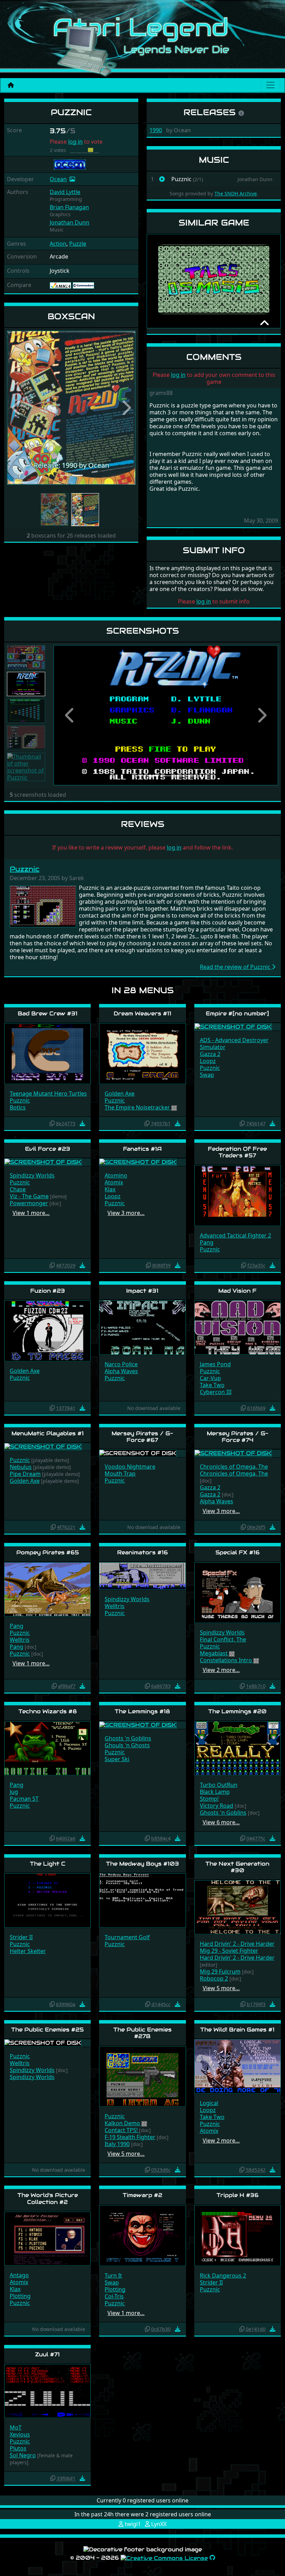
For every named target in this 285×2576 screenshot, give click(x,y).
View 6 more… (221, 1822)
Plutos (18, 2448)
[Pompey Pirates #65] (47, 1589)
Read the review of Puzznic (236, 967)
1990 (156, 130)
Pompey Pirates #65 (48, 1552)
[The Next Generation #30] (238, 1907)
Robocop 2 (214, 1978)
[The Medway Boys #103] (142, 1900)
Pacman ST (24, 1799)
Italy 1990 (117, 2144)
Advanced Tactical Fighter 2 (235, 1235)
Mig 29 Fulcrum (220, 1971)
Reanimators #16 (142, 1552)
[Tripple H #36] (238, 2235)
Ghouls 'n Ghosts (127, 1745)
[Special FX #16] (238, 1592)
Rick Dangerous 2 (223, 2275)
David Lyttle (65, 192)
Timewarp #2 (142, 2195)
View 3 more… (126, 1213)
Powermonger (29, 1203)
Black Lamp (215, 1792)
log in (75, 142)
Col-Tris (114, 2296)
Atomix (114, 1182)
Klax (110, 1189)
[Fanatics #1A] (138, 1162)
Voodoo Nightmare (130, 1467)
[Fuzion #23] (47, 1331)
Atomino (116, 1175)
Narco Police (121, 1364)
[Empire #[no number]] (233, 1026)
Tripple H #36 (238, 2195)
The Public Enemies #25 (47, 2030)
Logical (209, 2103)
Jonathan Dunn (70, 222)
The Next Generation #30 (237, 1867)
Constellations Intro (227, 1660)
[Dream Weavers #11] (142, 1053)
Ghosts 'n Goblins (128, 1738)
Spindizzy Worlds (32, 1175)
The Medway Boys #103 (142, 1864)
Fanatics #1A (142, 1149)
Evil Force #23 (48, 1149)
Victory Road (217, 1806)
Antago (19, 2275)
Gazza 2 (210, 1054)
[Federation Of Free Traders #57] (238, 1195)
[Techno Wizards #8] (47, 1748)
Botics (18, 1107)
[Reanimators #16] (142, 1575)
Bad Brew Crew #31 (48, 1013)
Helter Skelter (28, 1951)
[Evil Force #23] (43, 1162)
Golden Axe (120, 1093)
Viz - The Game (29, 1196)
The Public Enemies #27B (142, 2033)
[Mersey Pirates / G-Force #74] (233, 1453)
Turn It (113, 2275)
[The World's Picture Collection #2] (47, 2238)
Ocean (58, 179)
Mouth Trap (120, 1473)
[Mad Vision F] (238, 1327)
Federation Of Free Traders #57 (237, 1152)
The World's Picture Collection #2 (48, 2198)
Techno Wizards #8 (48, 1711)
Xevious (20, 2434)
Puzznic (25, 869)
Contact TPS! (122, 2130)
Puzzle (78, 244)
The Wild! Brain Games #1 (237, 2030)
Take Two (212, 1385)
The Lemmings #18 (142, 1711)
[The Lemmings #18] (138, 1725)
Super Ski (117, 1759)
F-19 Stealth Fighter (130, 2137)
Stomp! (209, 1799)
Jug (14, 1792)
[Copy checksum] (52, 1123)
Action (58, 244)
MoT (16, 2427)
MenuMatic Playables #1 (48, 1433)
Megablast (214, 1653)
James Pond (215, 1364)
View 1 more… (31, 1213)
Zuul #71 (47, 2354)
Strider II (21, 1937)
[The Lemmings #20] (238, 1748)
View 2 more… (221, 1670)
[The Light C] (47, 1900)
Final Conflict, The (223, 1639)
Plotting (20, 2296)
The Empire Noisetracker (138, 1107)
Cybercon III (216, 1392)
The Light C (48, 1864)
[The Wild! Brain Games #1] (238, 2066)
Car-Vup (210, 1378)
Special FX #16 (238, 1552)
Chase (18, 1189)
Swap (207, 1075)
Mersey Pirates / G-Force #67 (142, 1437)
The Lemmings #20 (237, 1711)
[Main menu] (270, 85)
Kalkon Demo (123, 2123)
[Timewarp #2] (142, 2235)
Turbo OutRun (219, 1785)
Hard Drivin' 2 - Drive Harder (237, 1944)
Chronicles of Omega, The (234, 1467)
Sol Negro (23, 2455)
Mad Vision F (237, 1291)
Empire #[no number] (237, 1013)
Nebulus (21, 1467)
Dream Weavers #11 (142, 1013)
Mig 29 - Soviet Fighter (229, 1951)
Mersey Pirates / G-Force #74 (238, 1437)
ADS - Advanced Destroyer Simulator (234, 1044)
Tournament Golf (127, 1937)
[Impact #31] (142, 1327)
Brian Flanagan (69, 207)
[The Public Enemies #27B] (142, 2076)
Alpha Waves (121, 1371)
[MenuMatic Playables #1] (43, 1446)
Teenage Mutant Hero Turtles (48, 1093)
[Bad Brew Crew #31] (47, 1053)
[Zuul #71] (47, 2391)
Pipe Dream (25, 1474)
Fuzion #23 (48, 1291)
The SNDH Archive (236, 193)
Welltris (20, 1640)
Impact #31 (142, 1291)
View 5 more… (221, 1988)
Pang (207, 1242)
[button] (17, 408)
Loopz (208, 1061)
